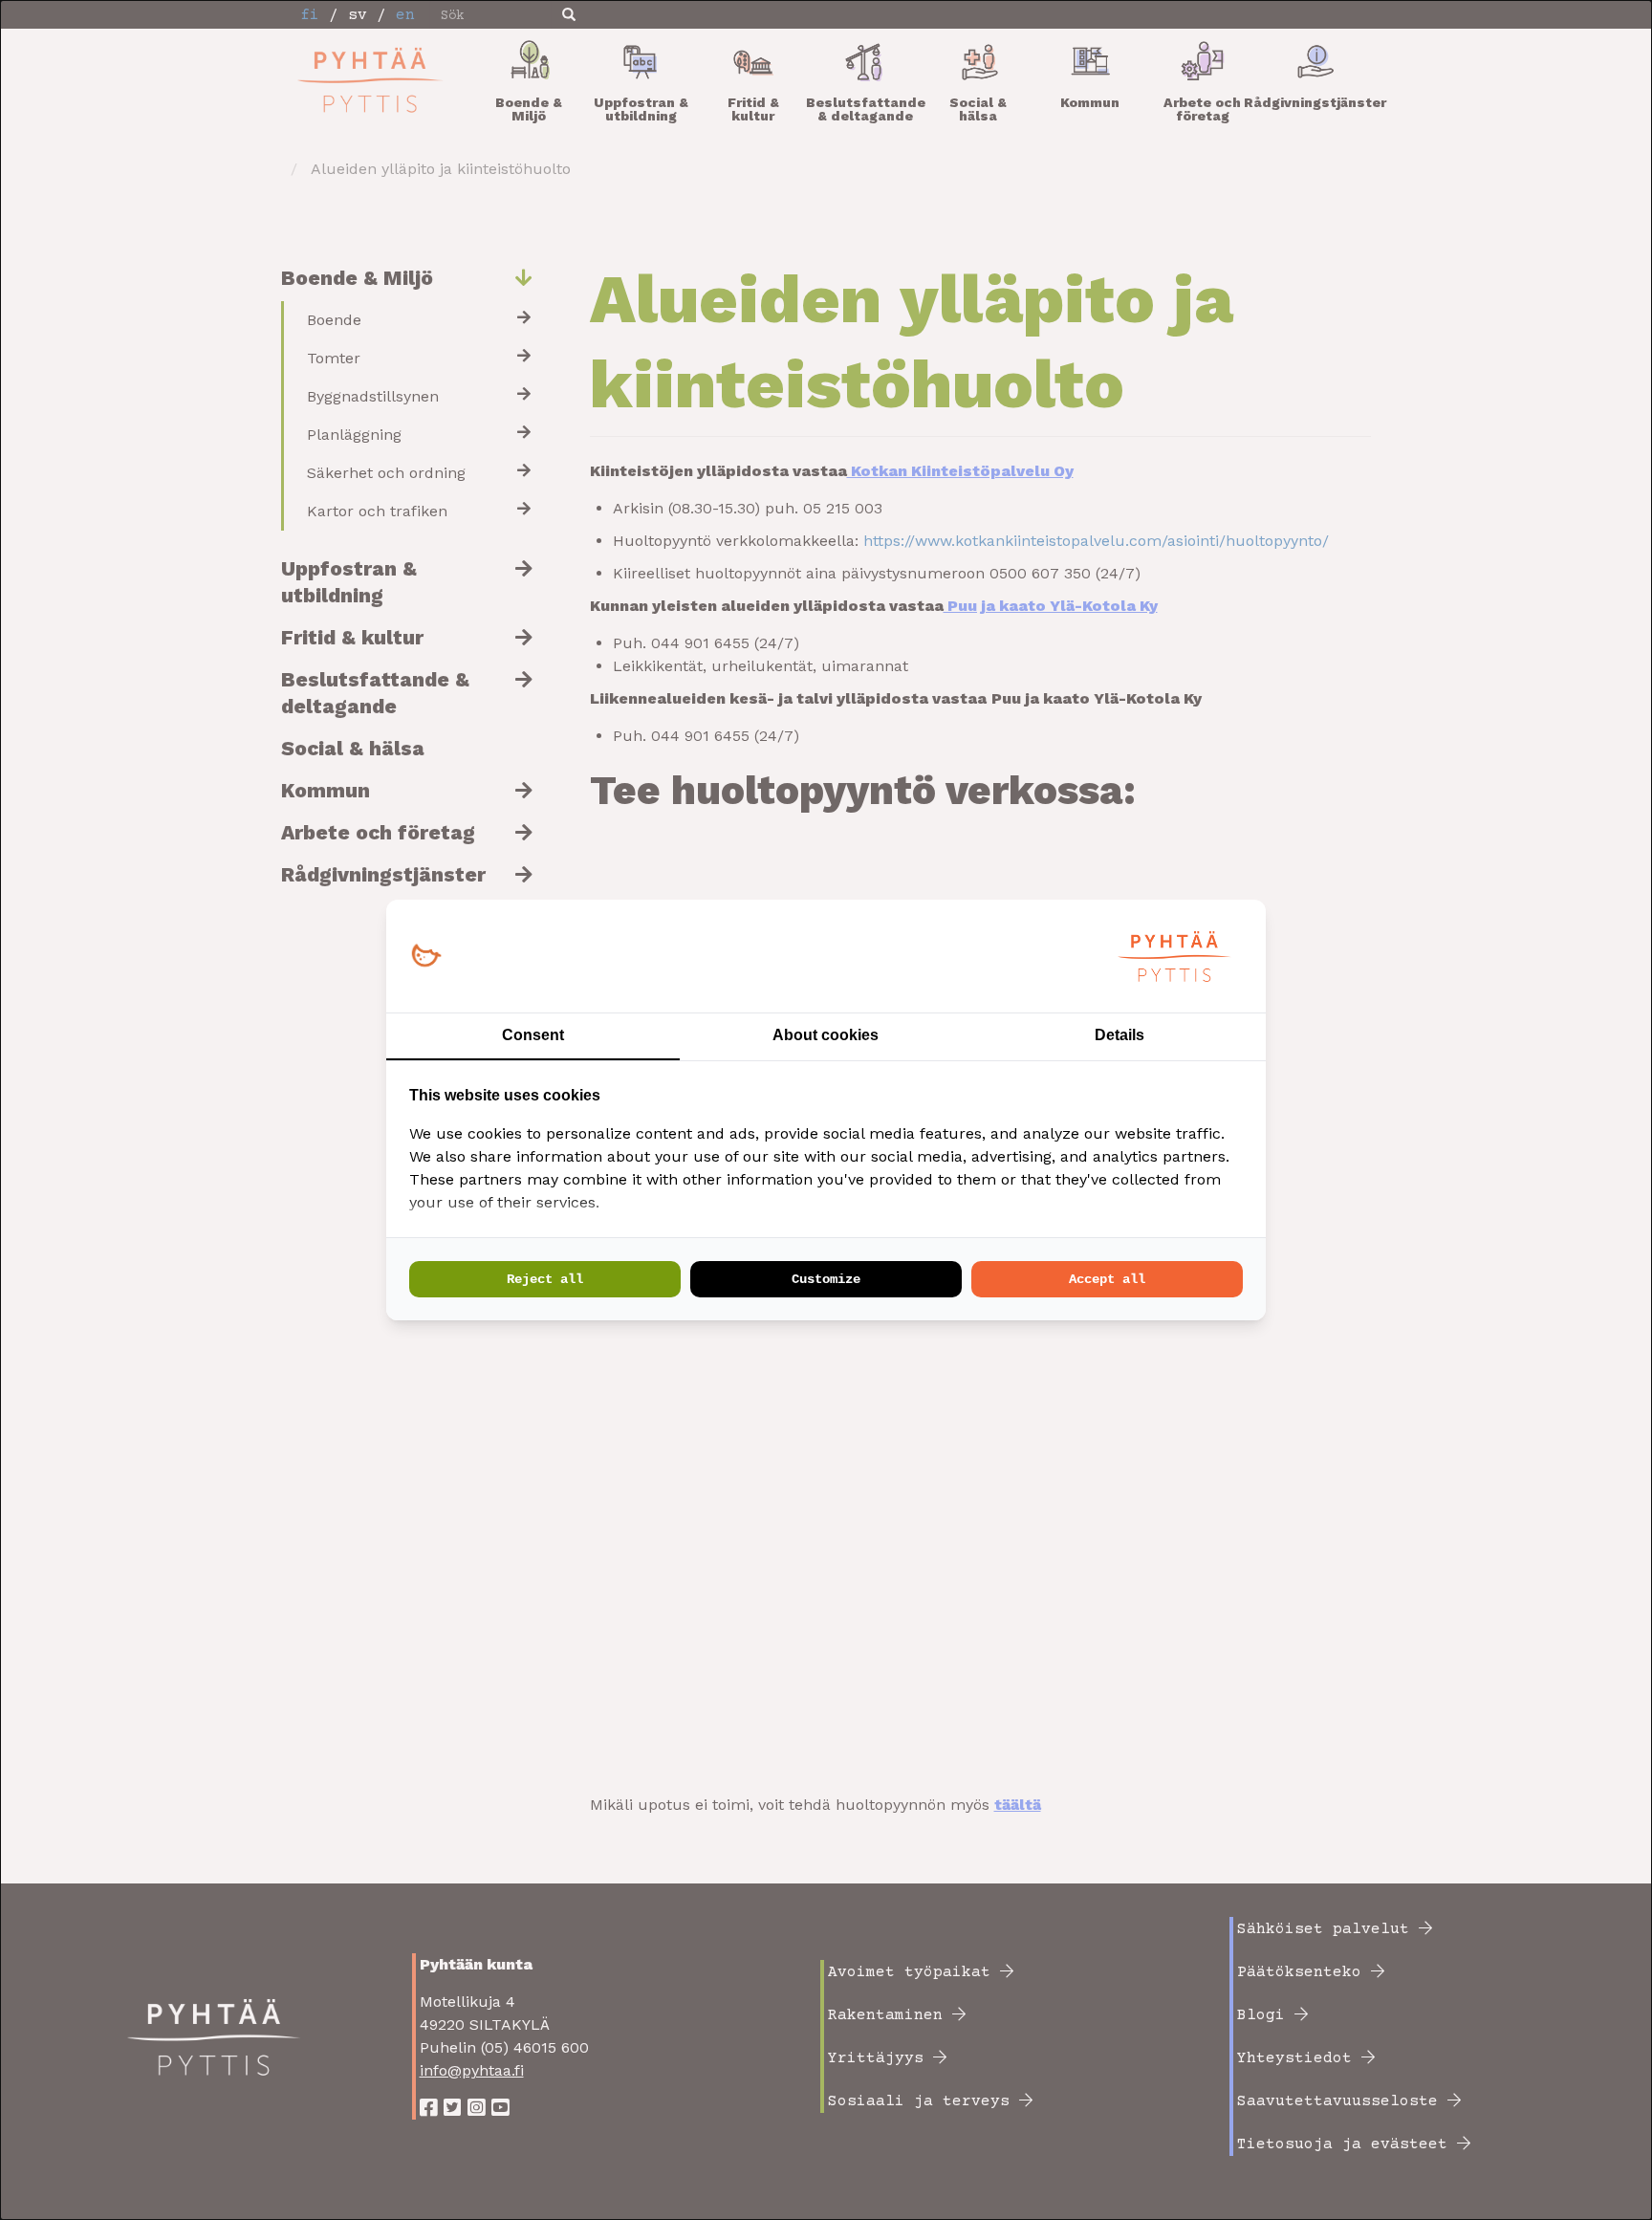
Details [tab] (1119, 1035)
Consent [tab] (533, 1035)
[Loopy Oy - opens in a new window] (426, 957)
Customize (826, 1279)
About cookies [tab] (826, 1035)
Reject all (545, 1279)
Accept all (1107, 1279)
